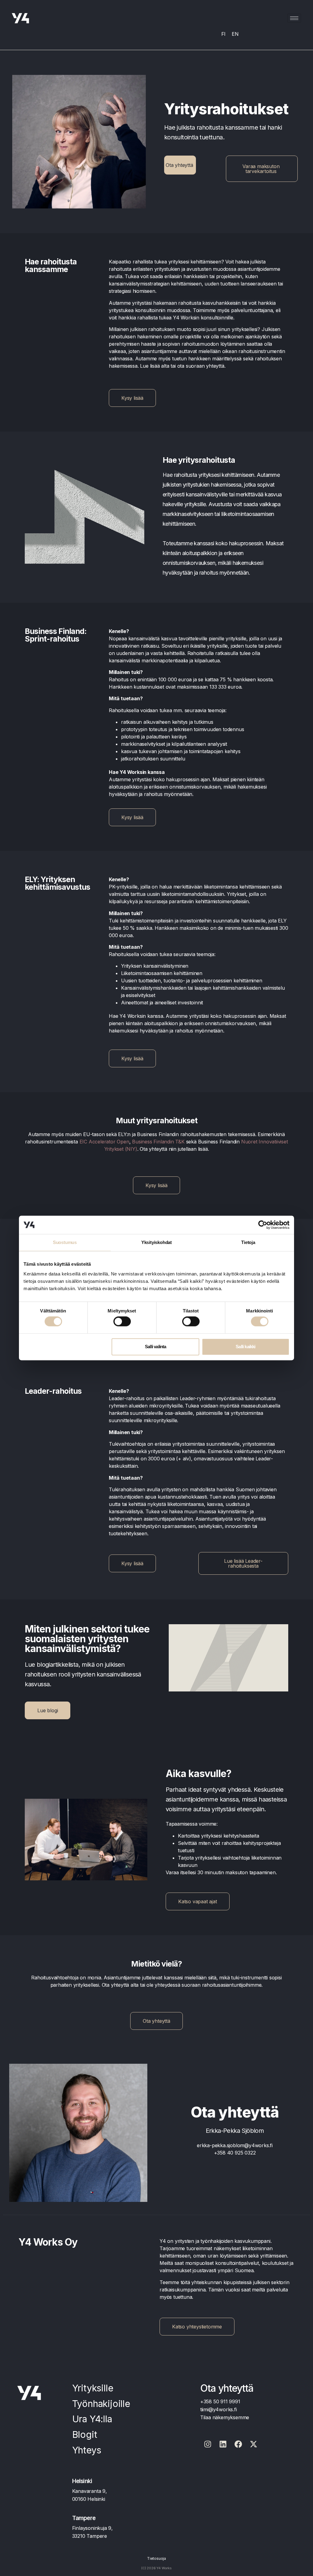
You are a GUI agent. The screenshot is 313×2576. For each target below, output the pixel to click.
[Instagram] (208, 2444)
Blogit (85, 2434)
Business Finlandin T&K (158, 1142)
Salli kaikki (245, 1347)
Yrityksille (93, 2388)
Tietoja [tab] (248, 1242)
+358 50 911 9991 (220, 2401)
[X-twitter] (254, 2444)
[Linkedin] (223, 2444)
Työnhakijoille (101, 2404)
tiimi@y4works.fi (219, 2409)
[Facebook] (238, 2444)
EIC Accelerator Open (104, 1142)
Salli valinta (156, 1347)
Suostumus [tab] (65, 1242)
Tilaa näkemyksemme (225, 2417)
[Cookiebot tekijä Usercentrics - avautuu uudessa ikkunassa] (263, 1225)
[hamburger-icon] (294, 18)
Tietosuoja (156, 2558)
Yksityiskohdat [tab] (156, 1242)
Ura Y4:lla (92, 2419)
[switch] (122, 1322)
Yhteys (87, 2450)
